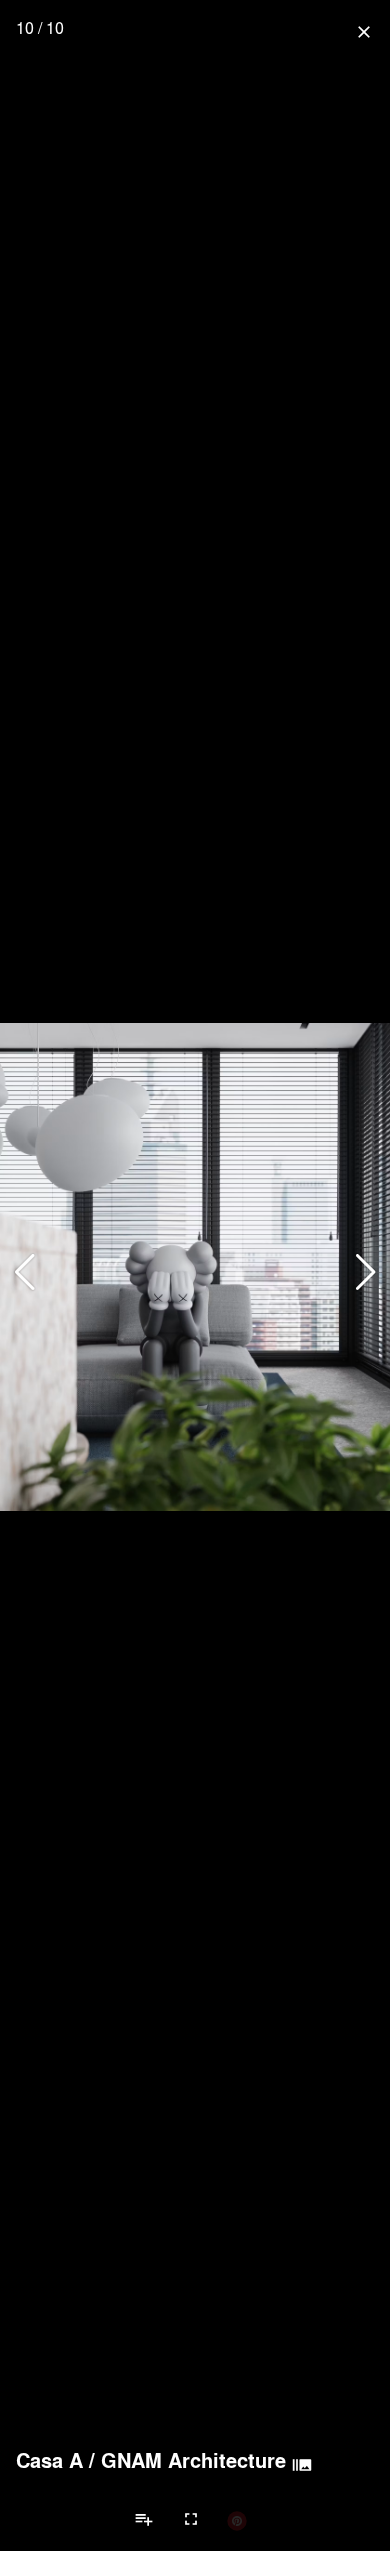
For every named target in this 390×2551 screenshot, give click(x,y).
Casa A (49, 2460)
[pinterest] (237, 2520)
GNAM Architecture (193, 2460)
